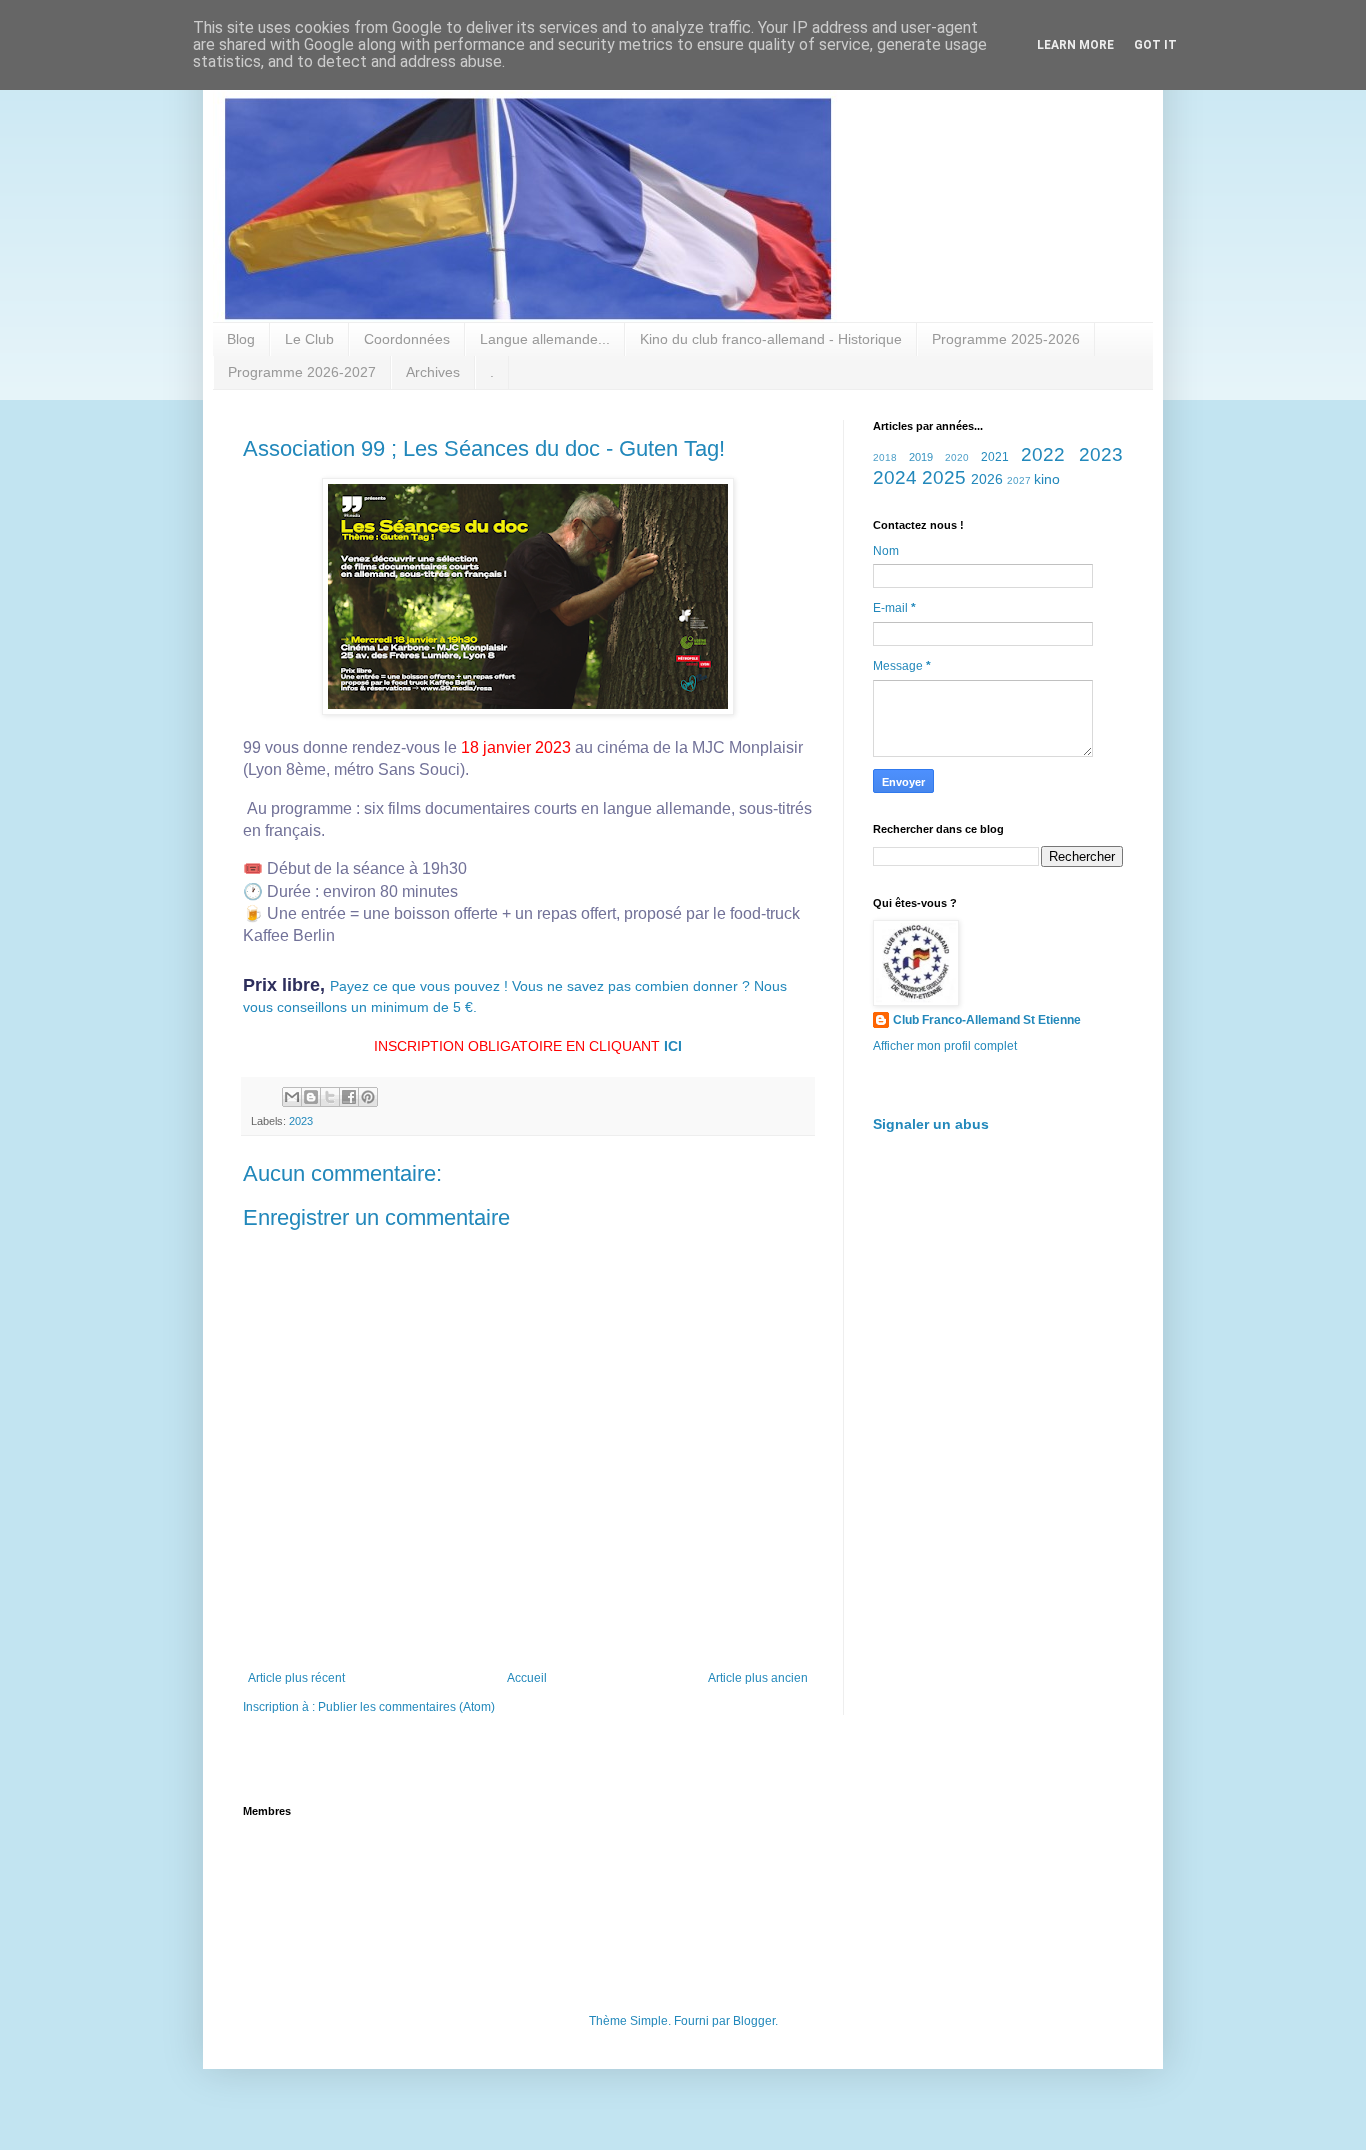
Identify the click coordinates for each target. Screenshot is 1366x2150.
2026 (987, 479)
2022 (1043, 454)
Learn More (1075, 45)
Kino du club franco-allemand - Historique (771, 339)
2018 (885, 457)
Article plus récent (296, 1678)
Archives (433, 372)
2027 (1019, 480)
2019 (921, 457)
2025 (944, 477)
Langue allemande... (545, 339)
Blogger (754, 2021)
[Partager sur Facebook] (349, 1097)
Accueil (527, 1678)
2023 (301, 1121)
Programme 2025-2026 (1006, 339)
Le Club (309, 339)
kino (1047, 479)
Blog (241, 339)
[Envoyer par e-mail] (292, 1097)
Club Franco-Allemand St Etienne (987, 1020)
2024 (895, 477)
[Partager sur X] (330, 1097)
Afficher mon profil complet (945, 1046)
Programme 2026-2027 (302, 372)
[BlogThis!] (311, 1097)
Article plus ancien (758, 1678)
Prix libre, (286, 985)
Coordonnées (407, 339)
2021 (995, 457)
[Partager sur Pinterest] (368, 1097)
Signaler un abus (931, 1124)
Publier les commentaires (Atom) (406, 1707)
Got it (1155, 45)
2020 (957, 457)
